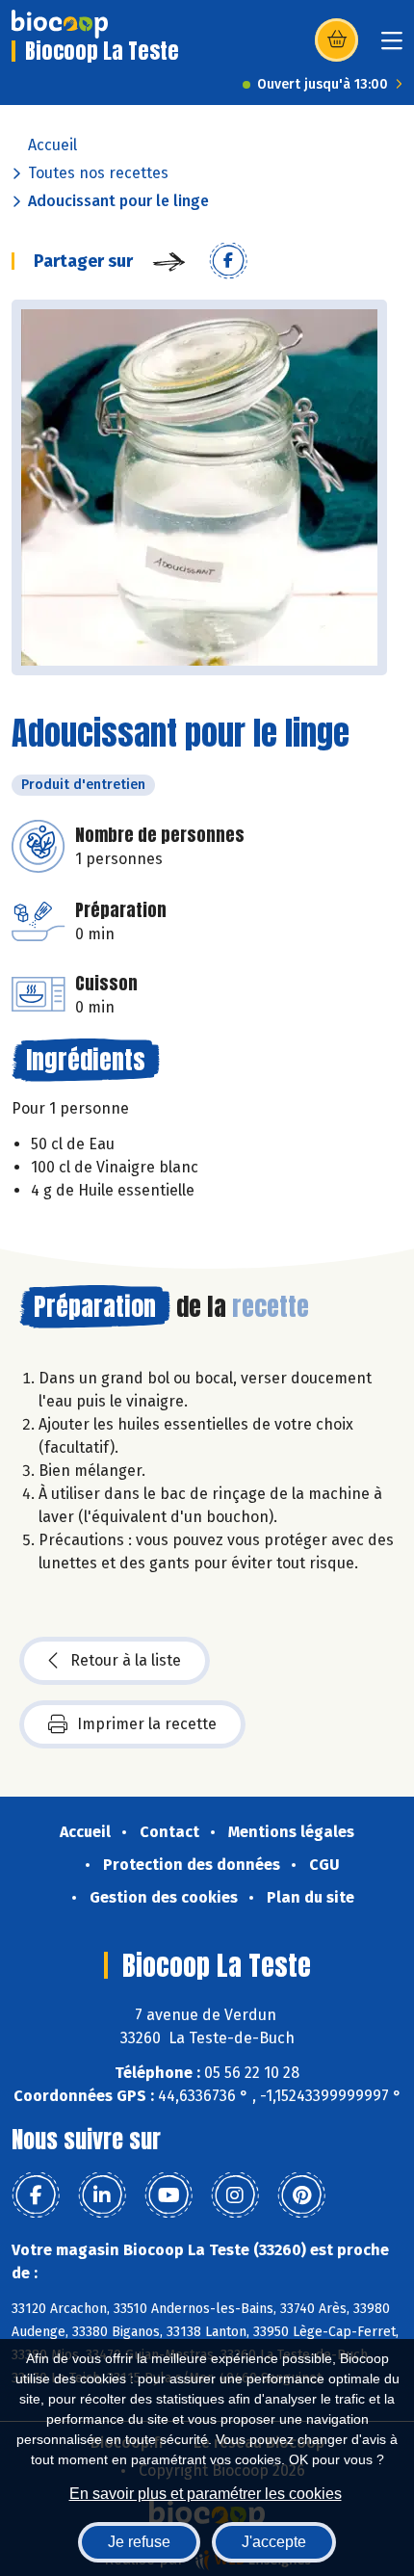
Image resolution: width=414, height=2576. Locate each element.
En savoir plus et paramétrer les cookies (206, 2494)
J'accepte (274, 2542)
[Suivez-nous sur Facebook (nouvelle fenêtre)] (36, 2195)
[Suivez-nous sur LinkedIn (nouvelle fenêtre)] (102, 2195)
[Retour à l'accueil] (60, 24)
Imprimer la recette (147, 1724)
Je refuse (139, 2542)
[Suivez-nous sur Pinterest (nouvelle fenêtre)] (301, 2195)
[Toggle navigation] (392, 47)
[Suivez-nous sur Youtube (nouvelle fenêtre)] (168, 2195)
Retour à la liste (126, 1660)
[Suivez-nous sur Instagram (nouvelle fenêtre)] (235, 2195)
